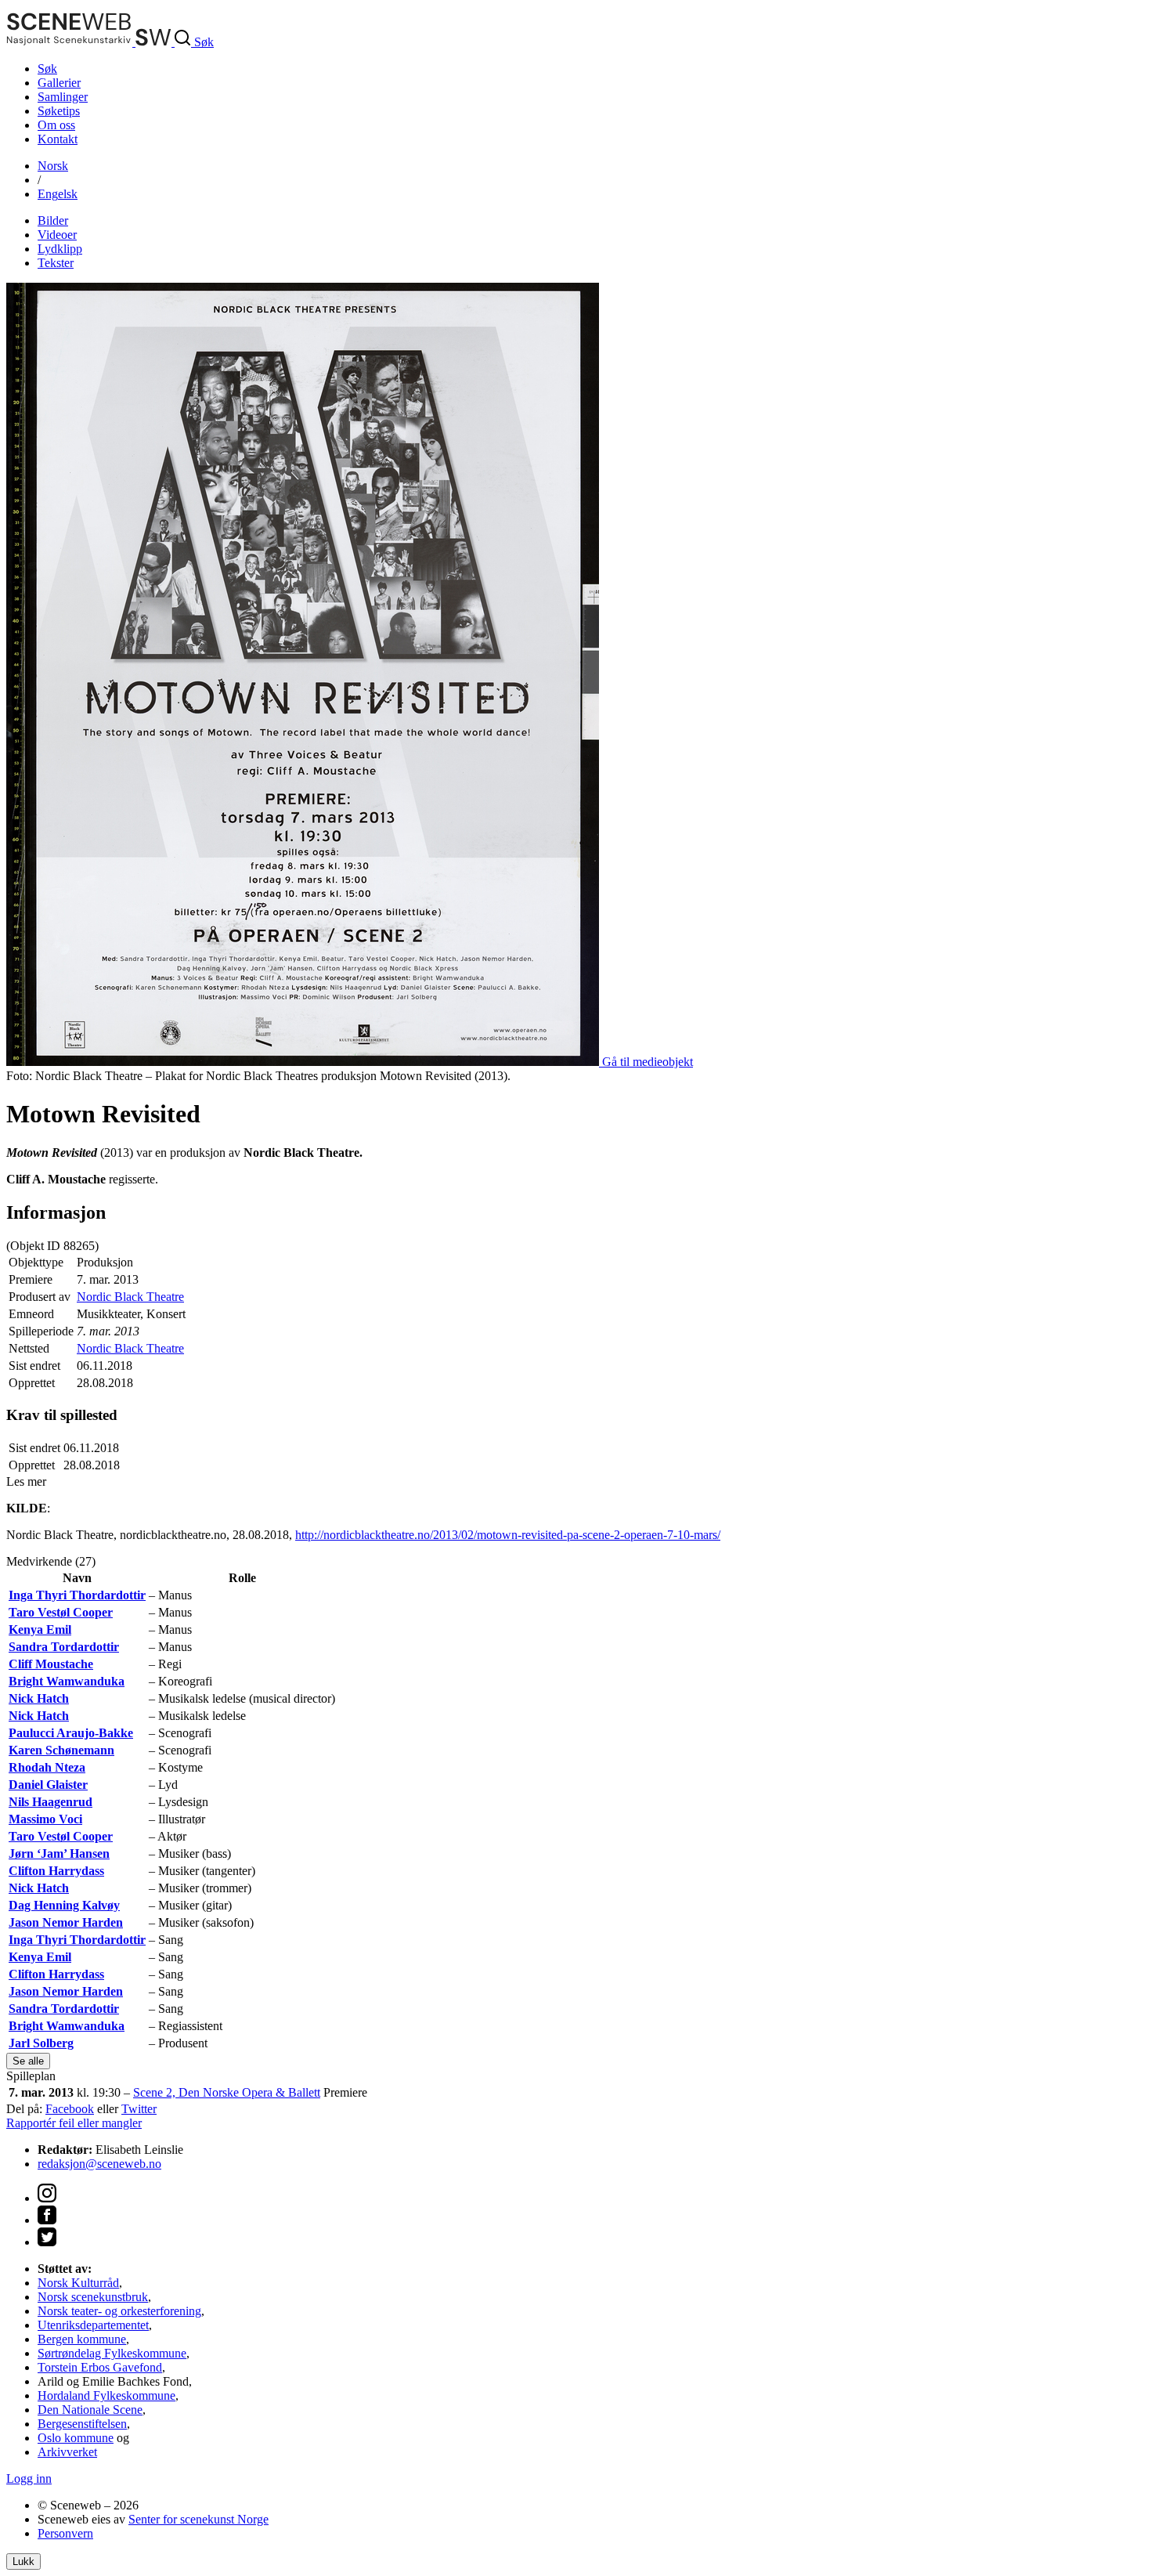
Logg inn (29, 2478)
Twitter (139, 2109)
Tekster (56, 263)
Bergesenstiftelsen (82, 2424)
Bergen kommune (82, 2339)
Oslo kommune (76, 2438)
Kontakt (58, 139)
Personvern (65, 2533)
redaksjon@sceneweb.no (99, 2164)
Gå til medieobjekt (648, 1062)
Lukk (23, 2562)
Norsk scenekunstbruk (93, 2297)
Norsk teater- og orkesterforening (119, 2311)
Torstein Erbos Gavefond (100, 2367)
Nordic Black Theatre (130, 1297)
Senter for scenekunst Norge (198, 2519)
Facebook (70, 2109)
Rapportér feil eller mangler (74, 2123)
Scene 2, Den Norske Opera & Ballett (227, 2092)
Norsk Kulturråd (78, 2283)
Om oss (56, 125)
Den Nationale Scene (90, 2410)
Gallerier (59, 83)
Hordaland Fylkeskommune (106, 2395)
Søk (47, 69)
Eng (58, 194)
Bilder (53, 220)
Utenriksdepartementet (93, 2325)
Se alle (28, 2061)
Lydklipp (60, 249)
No (53, 166)
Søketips (59, 111)
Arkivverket (67, 2452)
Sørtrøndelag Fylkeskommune (112, 2353)
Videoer (57, 235)
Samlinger (63, 97)
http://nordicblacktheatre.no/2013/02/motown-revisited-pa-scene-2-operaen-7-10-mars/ (508, 1535)
